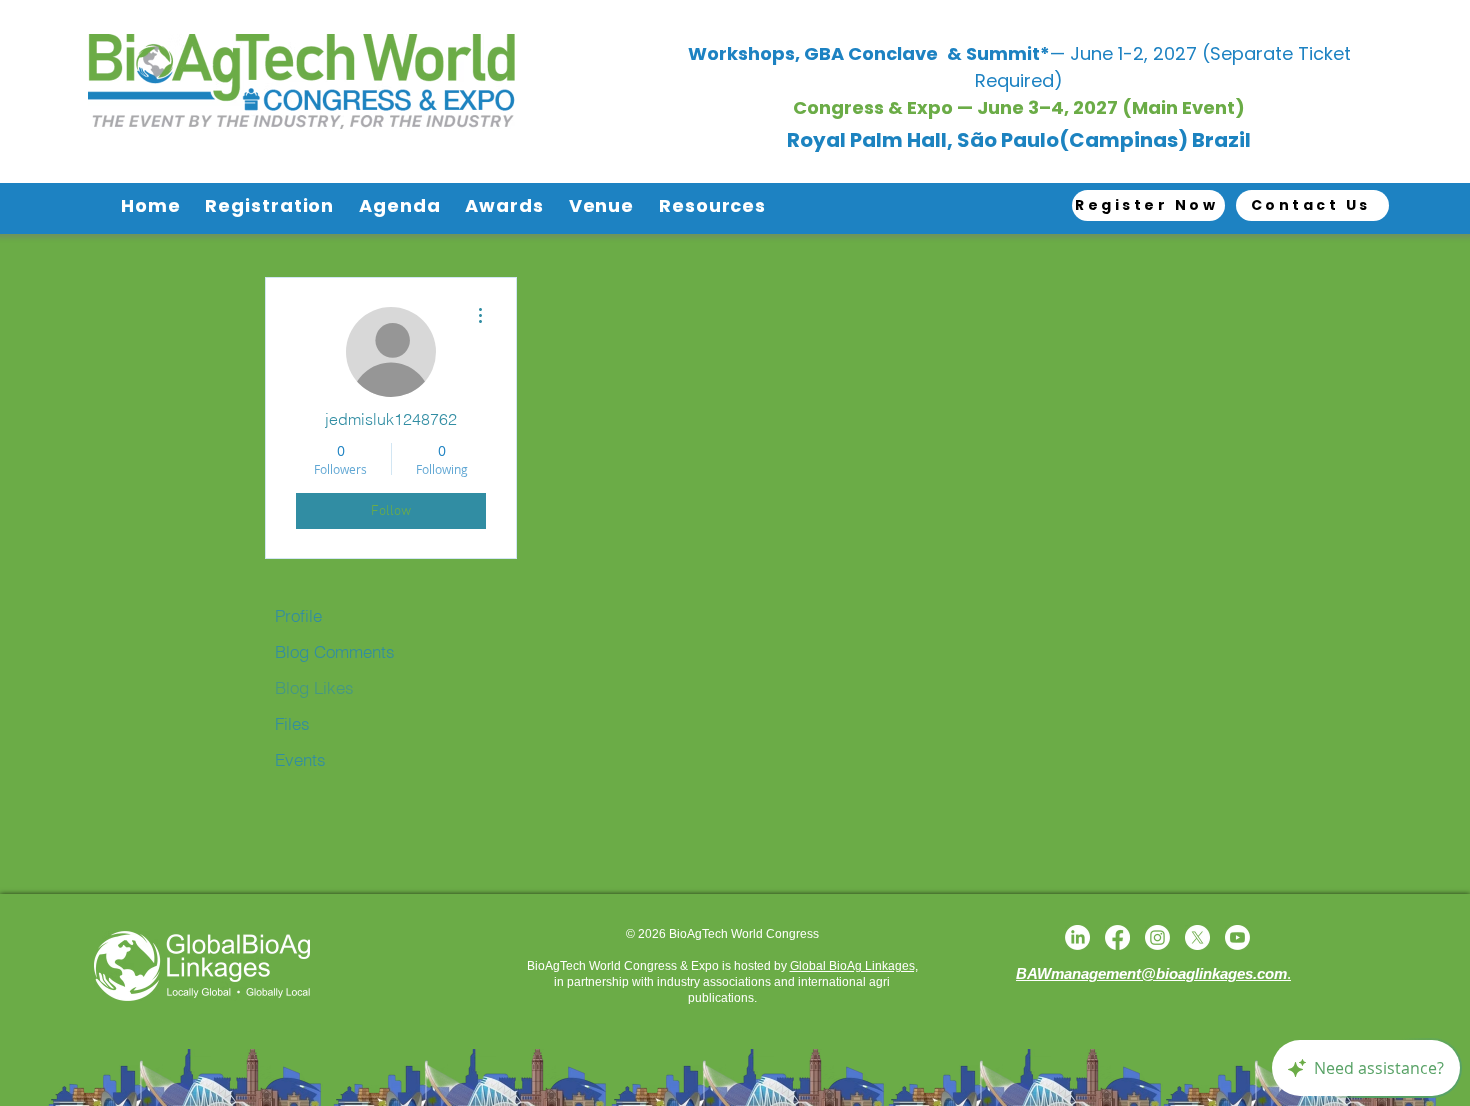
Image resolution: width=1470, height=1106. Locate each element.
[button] (274, 206)
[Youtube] (1237, 937)
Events (300, 759)
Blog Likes (314, 687)
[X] (1197, 937)
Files (292, 723)
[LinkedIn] (1077, 937)
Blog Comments (335, 651)
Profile (298, 615)
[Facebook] (1117, 937)
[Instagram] (1157, 937)
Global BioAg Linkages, (854, 966)
